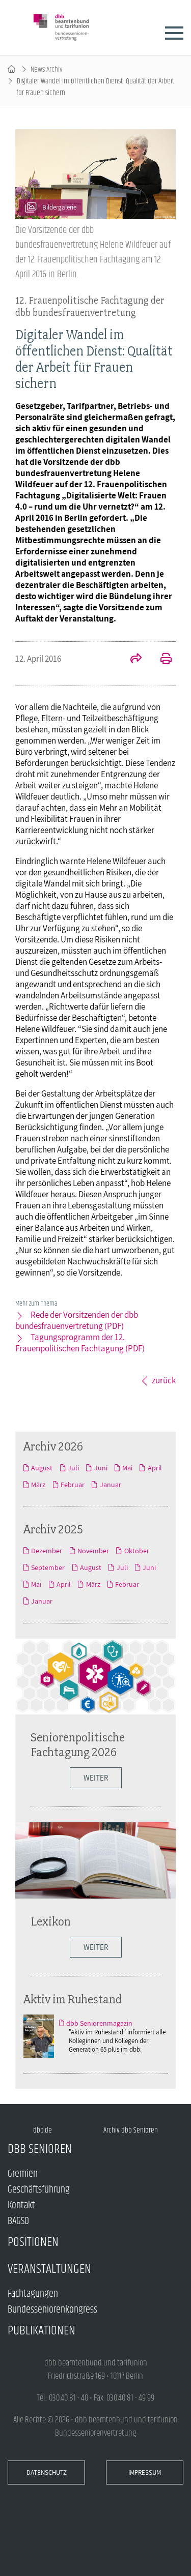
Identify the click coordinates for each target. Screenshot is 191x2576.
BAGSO (18, 2221)
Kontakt (21, 2205)
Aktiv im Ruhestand (73, 1999)
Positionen (33, 2242)
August (42, 1468)
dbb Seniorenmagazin (99, 2023)
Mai (127, 1468)
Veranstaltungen (49, 2269)
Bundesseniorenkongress (52, 2310)
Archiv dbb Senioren (131, 2130)
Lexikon (51, 1921)
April (155, 1468)
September (48, 1567)
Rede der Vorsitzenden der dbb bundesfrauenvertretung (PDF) (77, 1320)
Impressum (145, 2473)
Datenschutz (47, 2473)
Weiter (96, 1778)
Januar (110, 1485)
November (93, 1551)
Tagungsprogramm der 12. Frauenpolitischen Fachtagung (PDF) (80, 1343)
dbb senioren (40, 2149)
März (38, 1485)
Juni (101, 1468)
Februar (73, 1485)
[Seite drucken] (160, 660)
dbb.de (43, 2130)
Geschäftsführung (39, 2190)
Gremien (23, 2174)
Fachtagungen (33, 2294)
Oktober (137, 1551)
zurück (164, 1380)
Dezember (47, 1551)
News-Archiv (47, 69)
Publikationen (42, 2331)
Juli (73, 1468)
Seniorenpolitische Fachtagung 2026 (78, 1744)
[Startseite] (11, 69)
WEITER (96, 1947)
